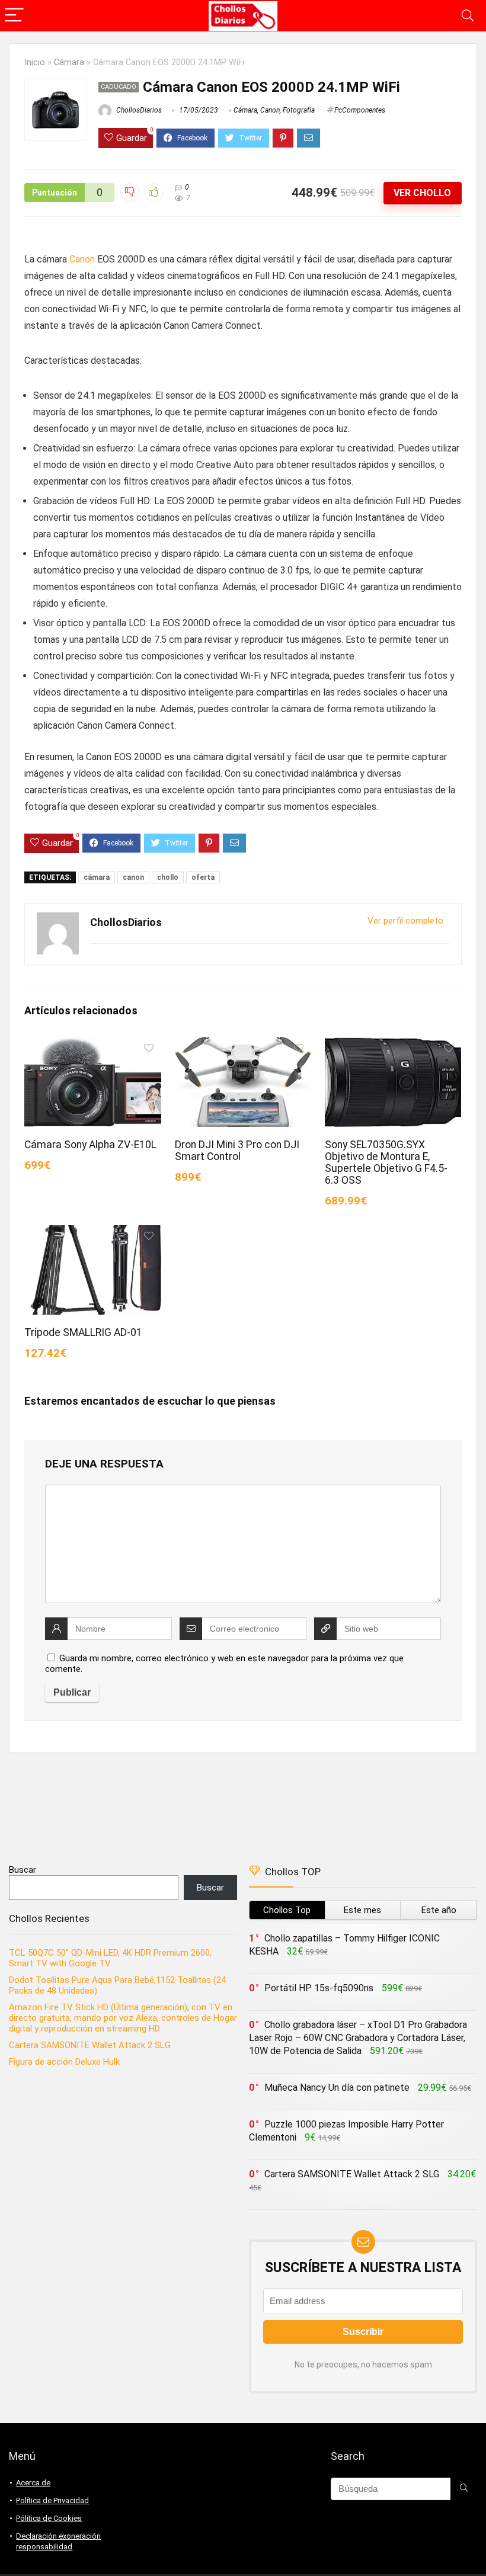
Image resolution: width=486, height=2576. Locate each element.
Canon (270, 110)
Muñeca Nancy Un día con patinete (337, 2088)
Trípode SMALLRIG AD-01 (83, 1332)
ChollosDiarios (138, 110)
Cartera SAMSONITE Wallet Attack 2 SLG (90, 2045)
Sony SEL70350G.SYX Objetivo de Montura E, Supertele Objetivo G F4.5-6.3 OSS (386, 1162)
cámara (97, 877)
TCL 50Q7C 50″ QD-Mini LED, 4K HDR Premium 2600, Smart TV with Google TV (110, 1958)
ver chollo (422, 193)
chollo (168, 877)
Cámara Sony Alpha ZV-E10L (90, 1145)
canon (133, 877)
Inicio (35, 63)
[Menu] (14, 16)
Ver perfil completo (405, 921)
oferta (203, 877)
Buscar (23, 1870)
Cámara (69, 63)
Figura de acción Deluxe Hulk (64, 2062)
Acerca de (33, 2483)
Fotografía (299, 110)
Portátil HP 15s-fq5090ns (319, 1988)
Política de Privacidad (52, 2500)
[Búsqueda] (464, 2489)
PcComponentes (360, 110)
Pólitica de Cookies (49, 2518)
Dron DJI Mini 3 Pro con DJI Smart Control (237, 1151)
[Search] (468, 16)
